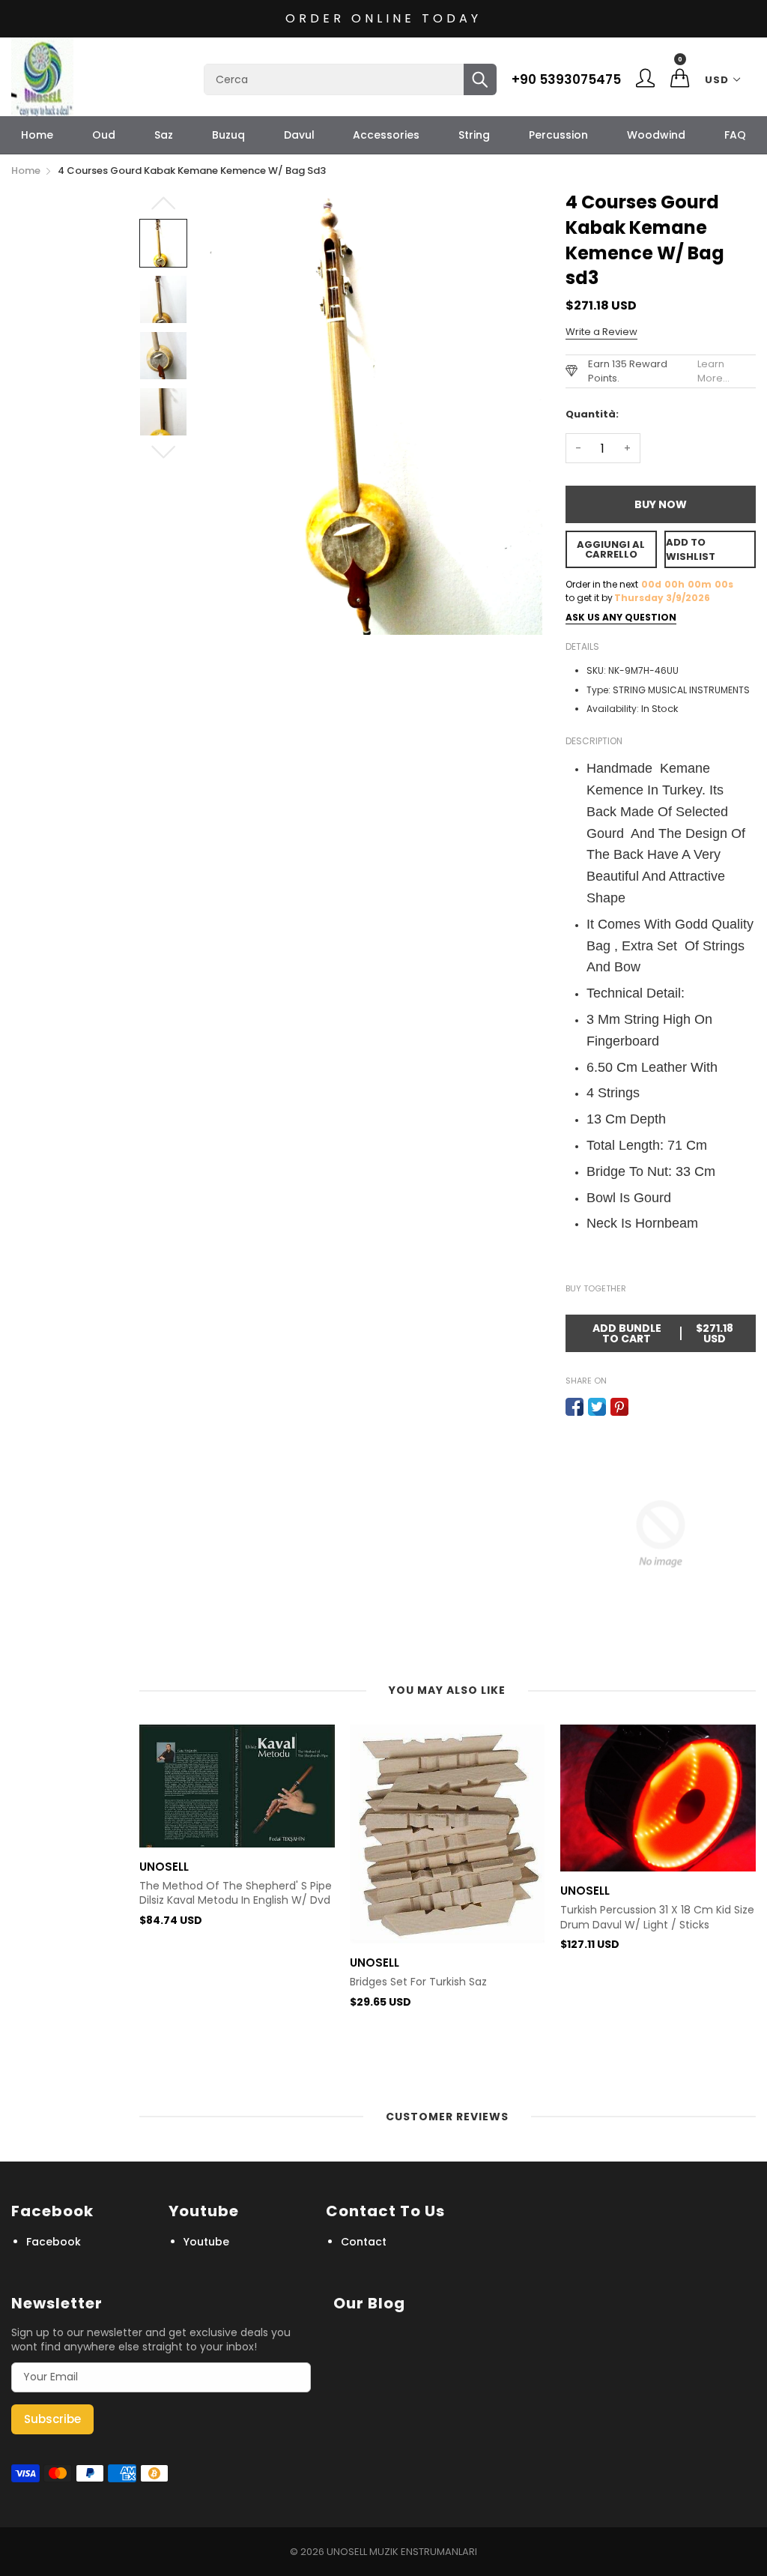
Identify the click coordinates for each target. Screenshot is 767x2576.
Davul (299, 135)
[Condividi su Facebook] (575, 1407)
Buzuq (228, 135)
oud (104, 135)
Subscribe (52, 2419)
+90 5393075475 (566, 79)
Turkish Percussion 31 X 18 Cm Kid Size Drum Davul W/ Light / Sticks (657, 1918)
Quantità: (592, 414)
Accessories (386, 135)
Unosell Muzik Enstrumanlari (402, 2552)
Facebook (54, 2242)
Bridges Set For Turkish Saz (418, 1982)
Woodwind (656, 135)
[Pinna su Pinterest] (619, 1407)
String (474, 135)
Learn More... (713, 371)
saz (164, 135)
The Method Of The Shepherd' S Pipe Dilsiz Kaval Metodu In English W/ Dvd (236, 1894)
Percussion (558, 135)
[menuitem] (37, 135)
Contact (364, 2242)
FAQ (735, 135)
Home (37, 135)
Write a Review (601, 332)
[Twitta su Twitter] (597, 1407)
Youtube (206, 2242)
